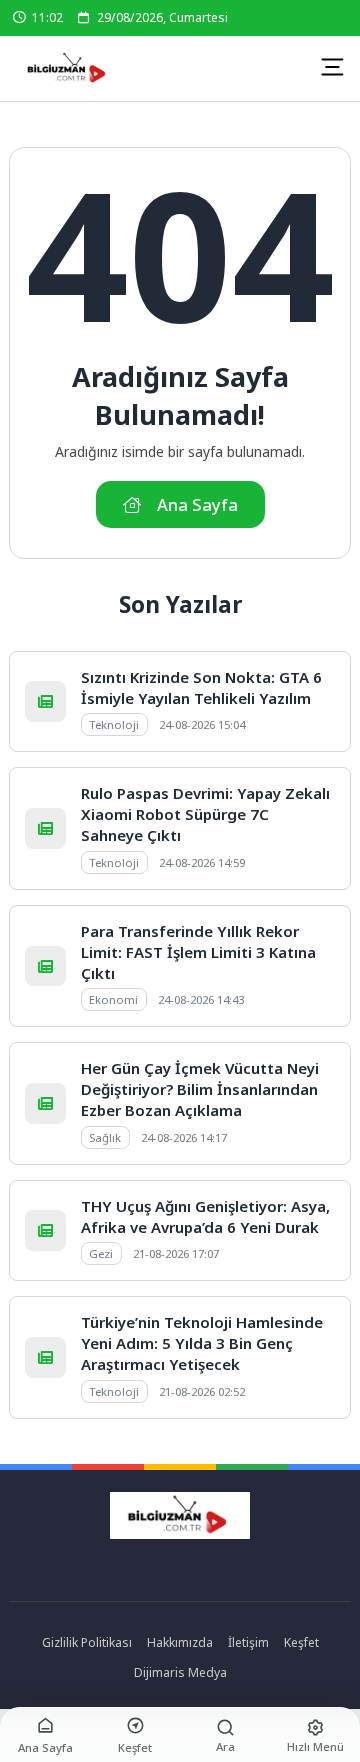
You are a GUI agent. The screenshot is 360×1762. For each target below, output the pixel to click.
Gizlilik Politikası (87, 1642)
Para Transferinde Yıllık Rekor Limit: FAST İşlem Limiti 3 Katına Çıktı (198, 952)
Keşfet (301, 1642)
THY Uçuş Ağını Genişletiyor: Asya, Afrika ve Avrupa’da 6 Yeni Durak (205, 1216)
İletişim (248, 1642)
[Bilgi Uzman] (68, 68)
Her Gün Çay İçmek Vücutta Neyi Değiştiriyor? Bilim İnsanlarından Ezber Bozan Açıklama (200, 1089)
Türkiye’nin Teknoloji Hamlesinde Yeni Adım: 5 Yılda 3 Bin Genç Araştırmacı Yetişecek (202, 1343)
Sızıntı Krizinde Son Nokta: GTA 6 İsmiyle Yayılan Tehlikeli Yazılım (201, 687)
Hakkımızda (180, 1642)
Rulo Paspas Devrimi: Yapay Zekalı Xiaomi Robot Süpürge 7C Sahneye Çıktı (205, 814)
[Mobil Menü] (332, 67)
